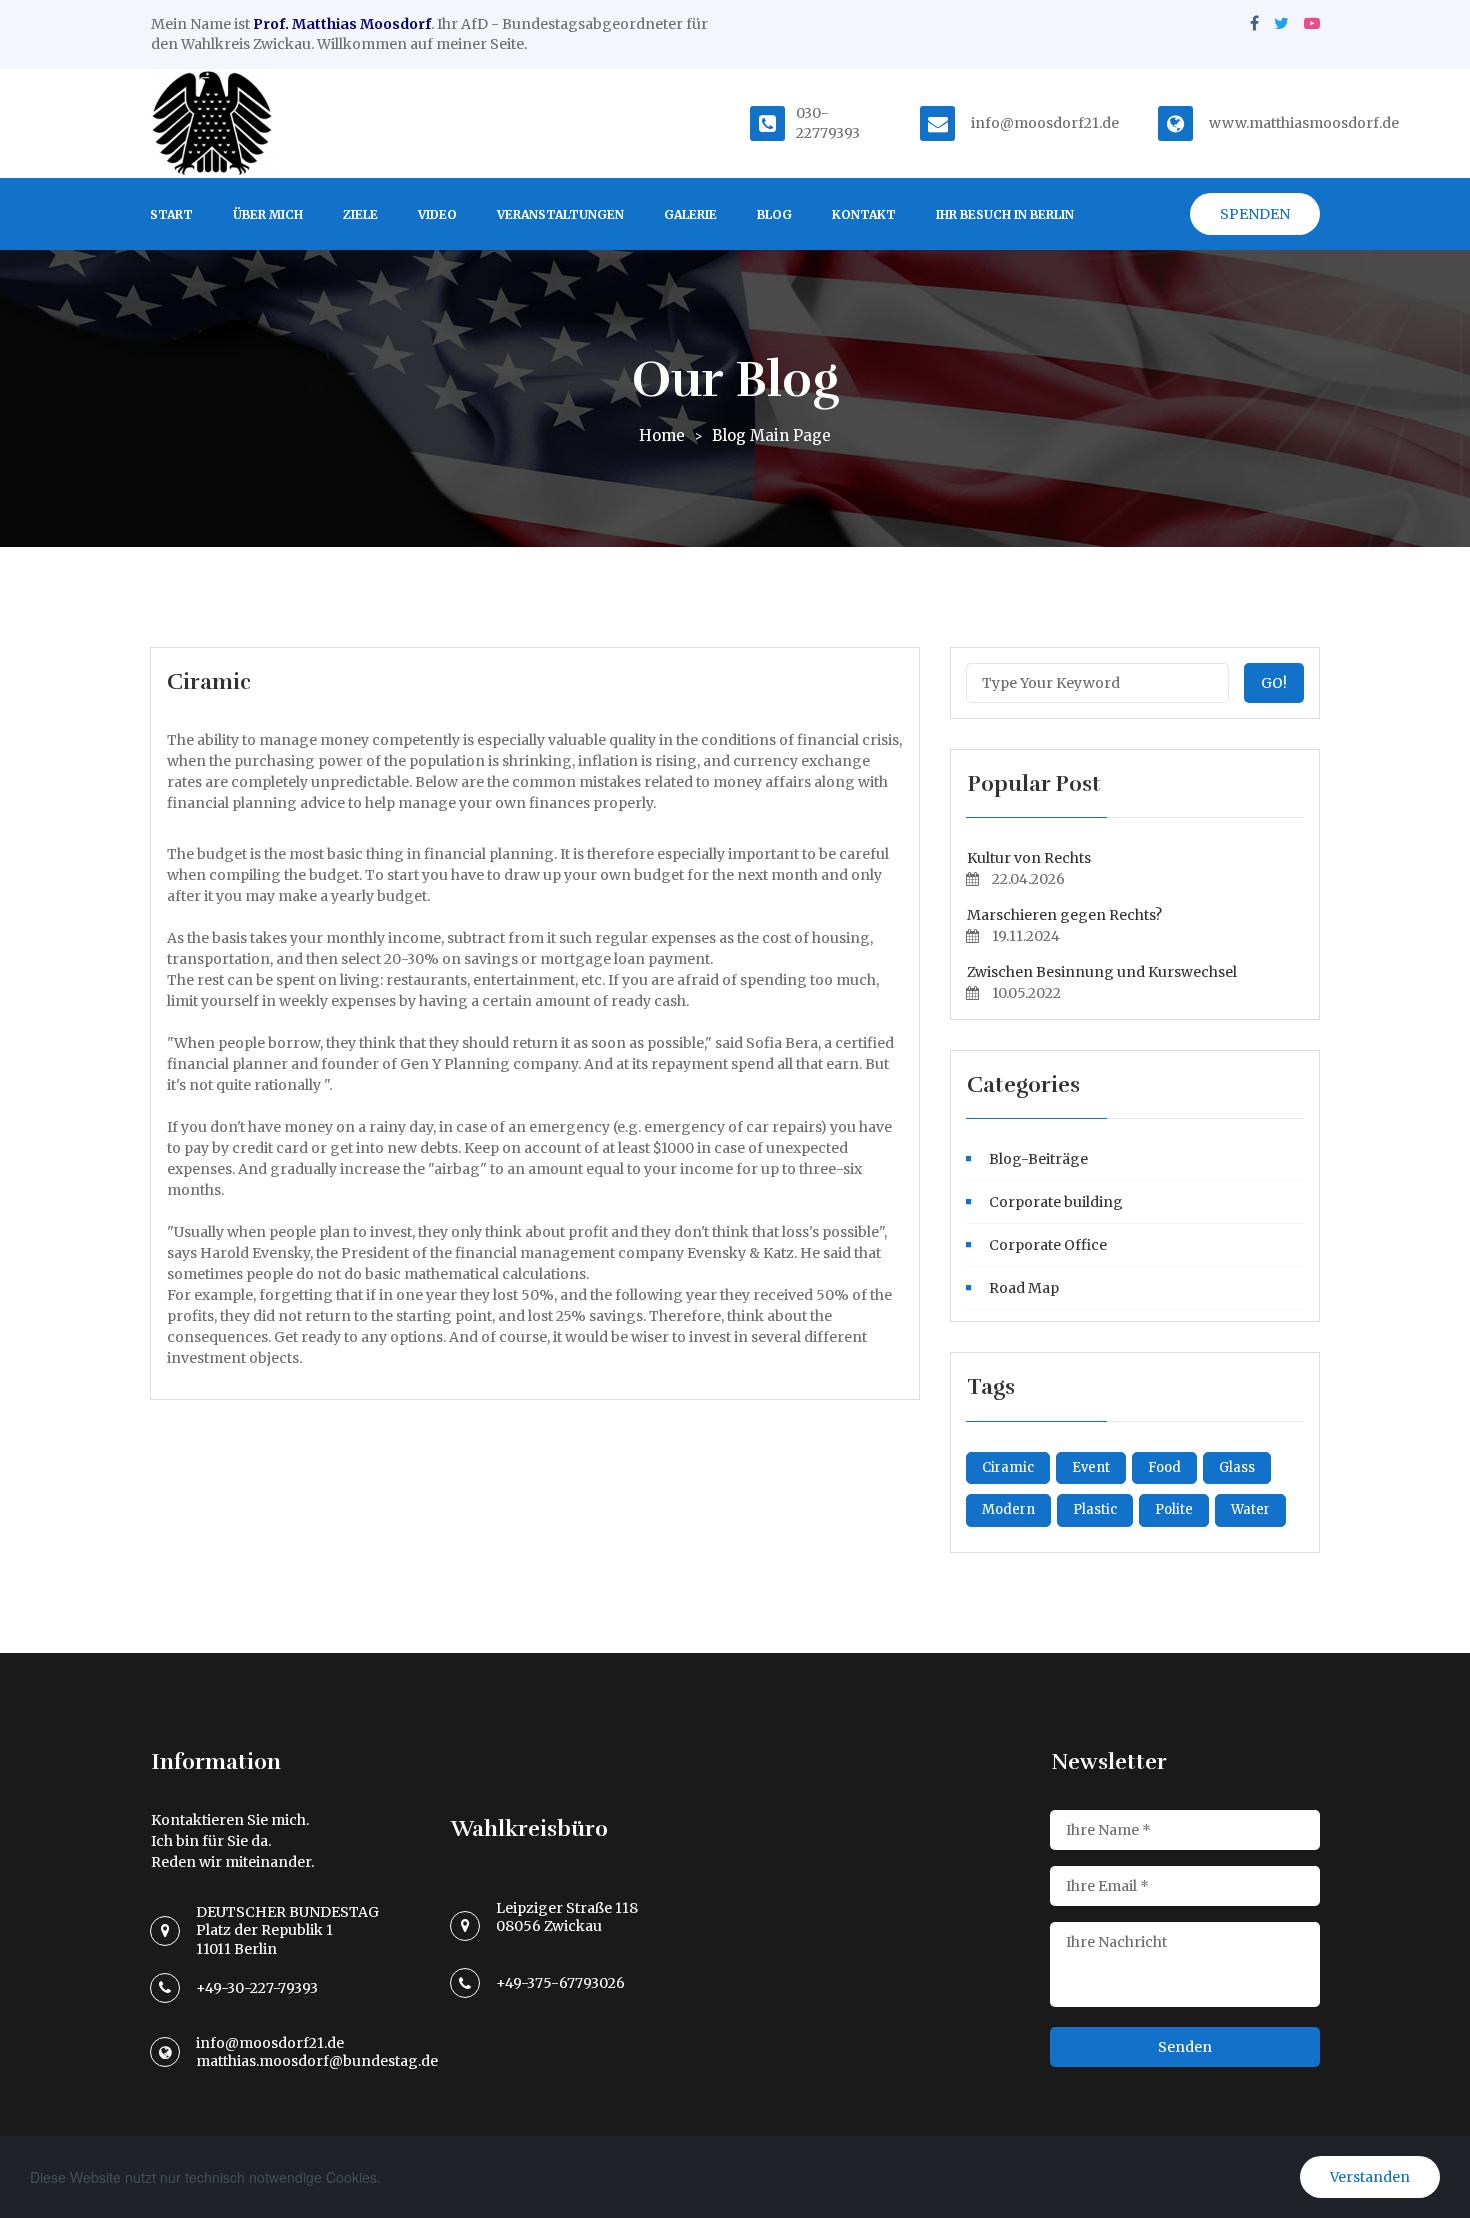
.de (1389, 123)
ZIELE (360, 214)
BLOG (774, 214)
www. (1229, 123)
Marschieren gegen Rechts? (1064, 915)
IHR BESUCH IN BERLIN (1005, 214)
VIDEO (437, 214)
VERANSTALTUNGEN (560, 214)
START (171, 214)
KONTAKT (864, 214)
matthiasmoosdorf (1314, 123)
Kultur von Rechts (1029, 858)
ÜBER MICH (268, 214)
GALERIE (690, 214)
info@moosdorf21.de (1045, 123)
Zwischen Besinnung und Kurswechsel (1102, 972)
